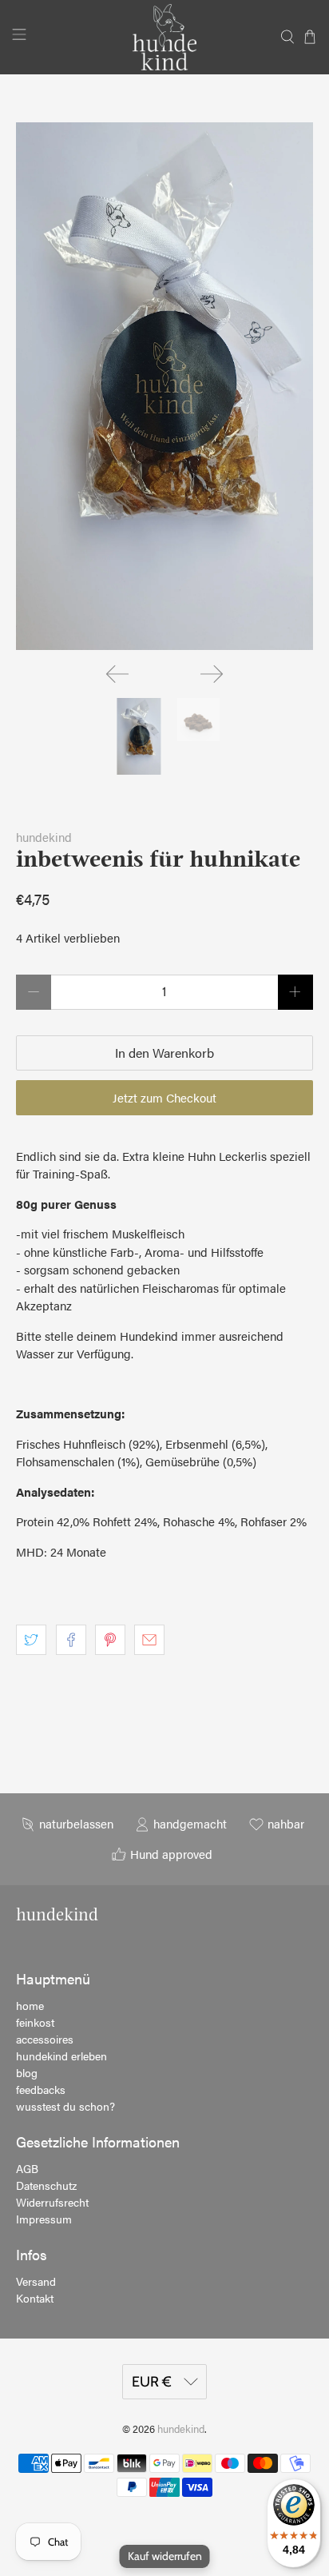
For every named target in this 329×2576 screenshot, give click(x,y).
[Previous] (117, 674)
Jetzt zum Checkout (164, 1097)
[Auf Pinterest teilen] (110, 1640)
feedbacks (41, 2089)
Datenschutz (46, 2185)
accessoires (45, 2039)
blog (27, 2072)
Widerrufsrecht (52, 2202)
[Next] (212, 674)
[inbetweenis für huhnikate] (164, 386)
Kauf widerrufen (165, 2556)
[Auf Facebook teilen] (71, 1640)
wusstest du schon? (65, 2106)
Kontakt (35, 2298)
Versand (36, 2281)
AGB (27, 2168)
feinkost (35, 2022)
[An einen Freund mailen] (149, 1640)
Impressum (44, 2219)
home (30, 2005)
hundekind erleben (61, 2056)
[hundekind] (164, 37)
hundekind (44, 837)
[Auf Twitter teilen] (31, 1640)
